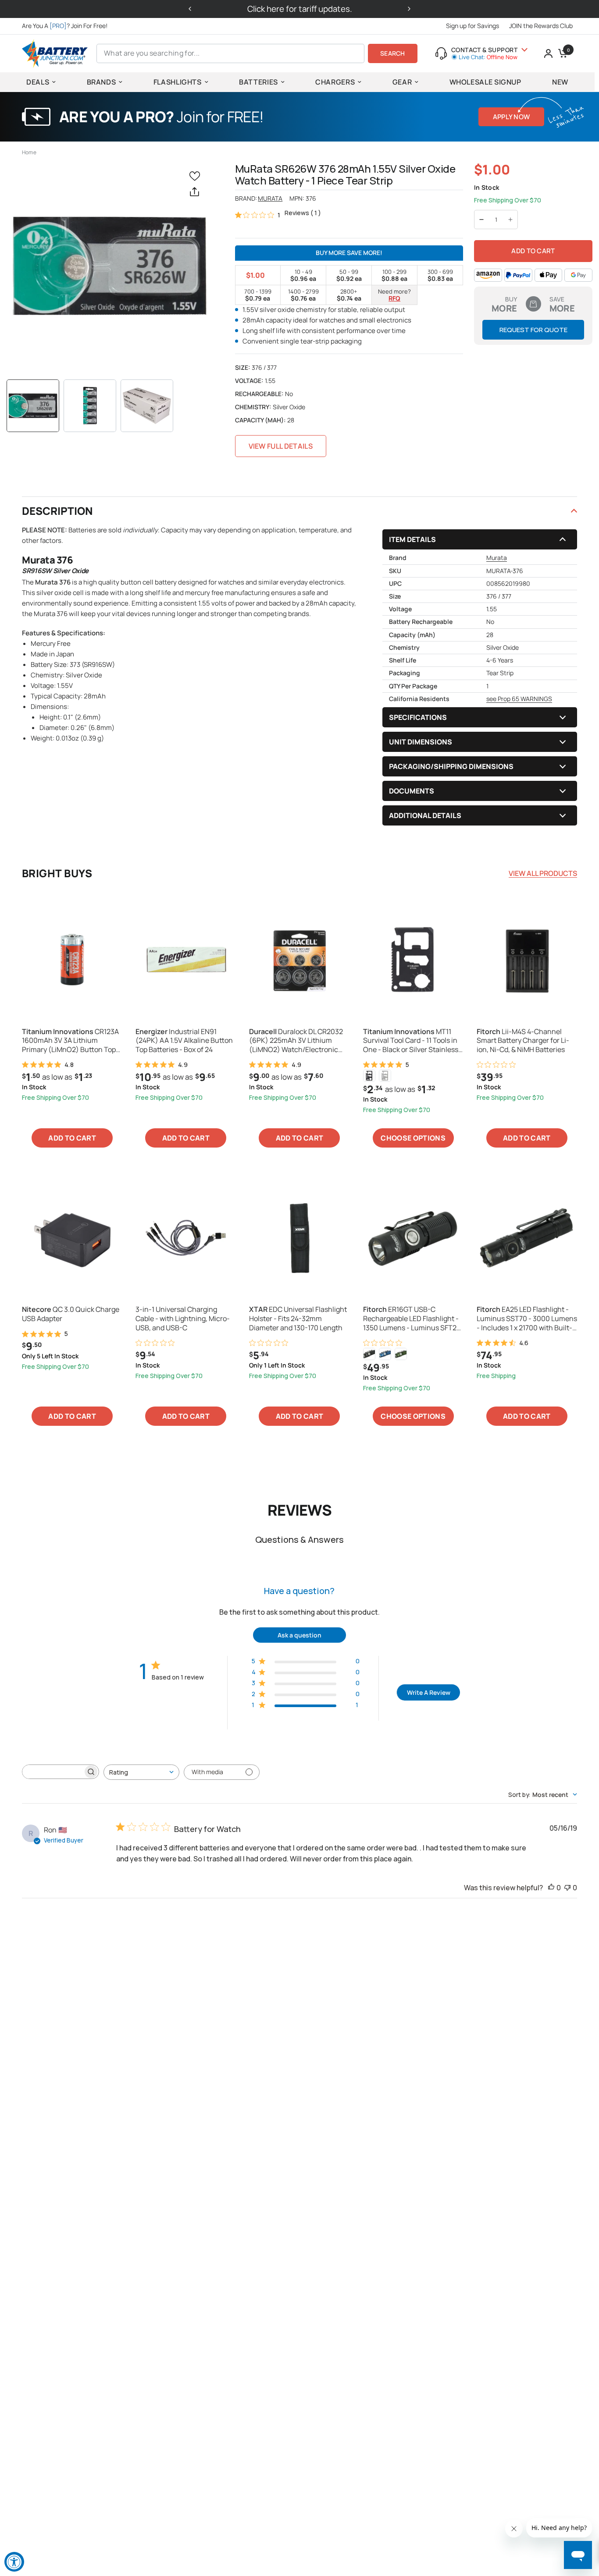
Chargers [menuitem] (335, 82)
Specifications (418, 717)
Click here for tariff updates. (300, 9)
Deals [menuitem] (38, 82)
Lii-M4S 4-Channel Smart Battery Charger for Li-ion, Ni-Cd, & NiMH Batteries (523, 1041)
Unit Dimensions (421, 742)
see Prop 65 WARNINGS (519, 699)
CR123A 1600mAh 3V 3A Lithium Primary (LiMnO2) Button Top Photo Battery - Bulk (70, 1041)
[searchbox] (53, 1772)
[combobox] (141, 1772)
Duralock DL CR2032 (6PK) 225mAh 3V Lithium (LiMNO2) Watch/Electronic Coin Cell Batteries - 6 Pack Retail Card (296, 1041)
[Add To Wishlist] (196, 175)
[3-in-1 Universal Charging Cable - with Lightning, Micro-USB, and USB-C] (186, 1238)
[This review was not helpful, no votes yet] (567, 1888)
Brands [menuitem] (102, 82)
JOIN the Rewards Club (541, 26)
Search (393, 53)
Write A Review (429, 1692)
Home (29, 152)
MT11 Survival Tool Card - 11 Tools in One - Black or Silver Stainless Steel (411, 1041)
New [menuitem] (560, 82)
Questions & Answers (299, 1540)
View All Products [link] (543, 873)
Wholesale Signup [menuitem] (485, 82)
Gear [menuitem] (402, 82)
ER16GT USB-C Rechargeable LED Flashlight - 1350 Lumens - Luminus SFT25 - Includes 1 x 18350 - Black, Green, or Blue (412, 1318)
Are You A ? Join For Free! (65, 26)
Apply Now (512, 117)
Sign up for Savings (472, 26)
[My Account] (548, 53)
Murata (270, 198)
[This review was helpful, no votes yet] (551, 1888)
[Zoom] (109, 266)
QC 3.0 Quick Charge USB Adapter (71, 1314)
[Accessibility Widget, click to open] (14, 2562)
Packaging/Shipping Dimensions (451, 766)
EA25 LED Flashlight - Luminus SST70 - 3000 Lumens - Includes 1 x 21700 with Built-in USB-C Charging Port (527, 1318)
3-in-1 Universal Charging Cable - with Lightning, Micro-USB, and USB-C (183, 1318)
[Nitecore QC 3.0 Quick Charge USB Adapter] (72, 1238)
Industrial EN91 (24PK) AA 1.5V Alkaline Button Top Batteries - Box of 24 (184, 1041)
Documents (412, 791)
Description (57, 511)
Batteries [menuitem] (258, 82)
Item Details (412, 539)
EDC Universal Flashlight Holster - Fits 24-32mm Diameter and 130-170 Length (298, 1318)
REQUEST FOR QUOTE (533, 330)
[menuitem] (67, 26)
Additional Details (425, 815)
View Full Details (281, 446)
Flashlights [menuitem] (178, 82)
